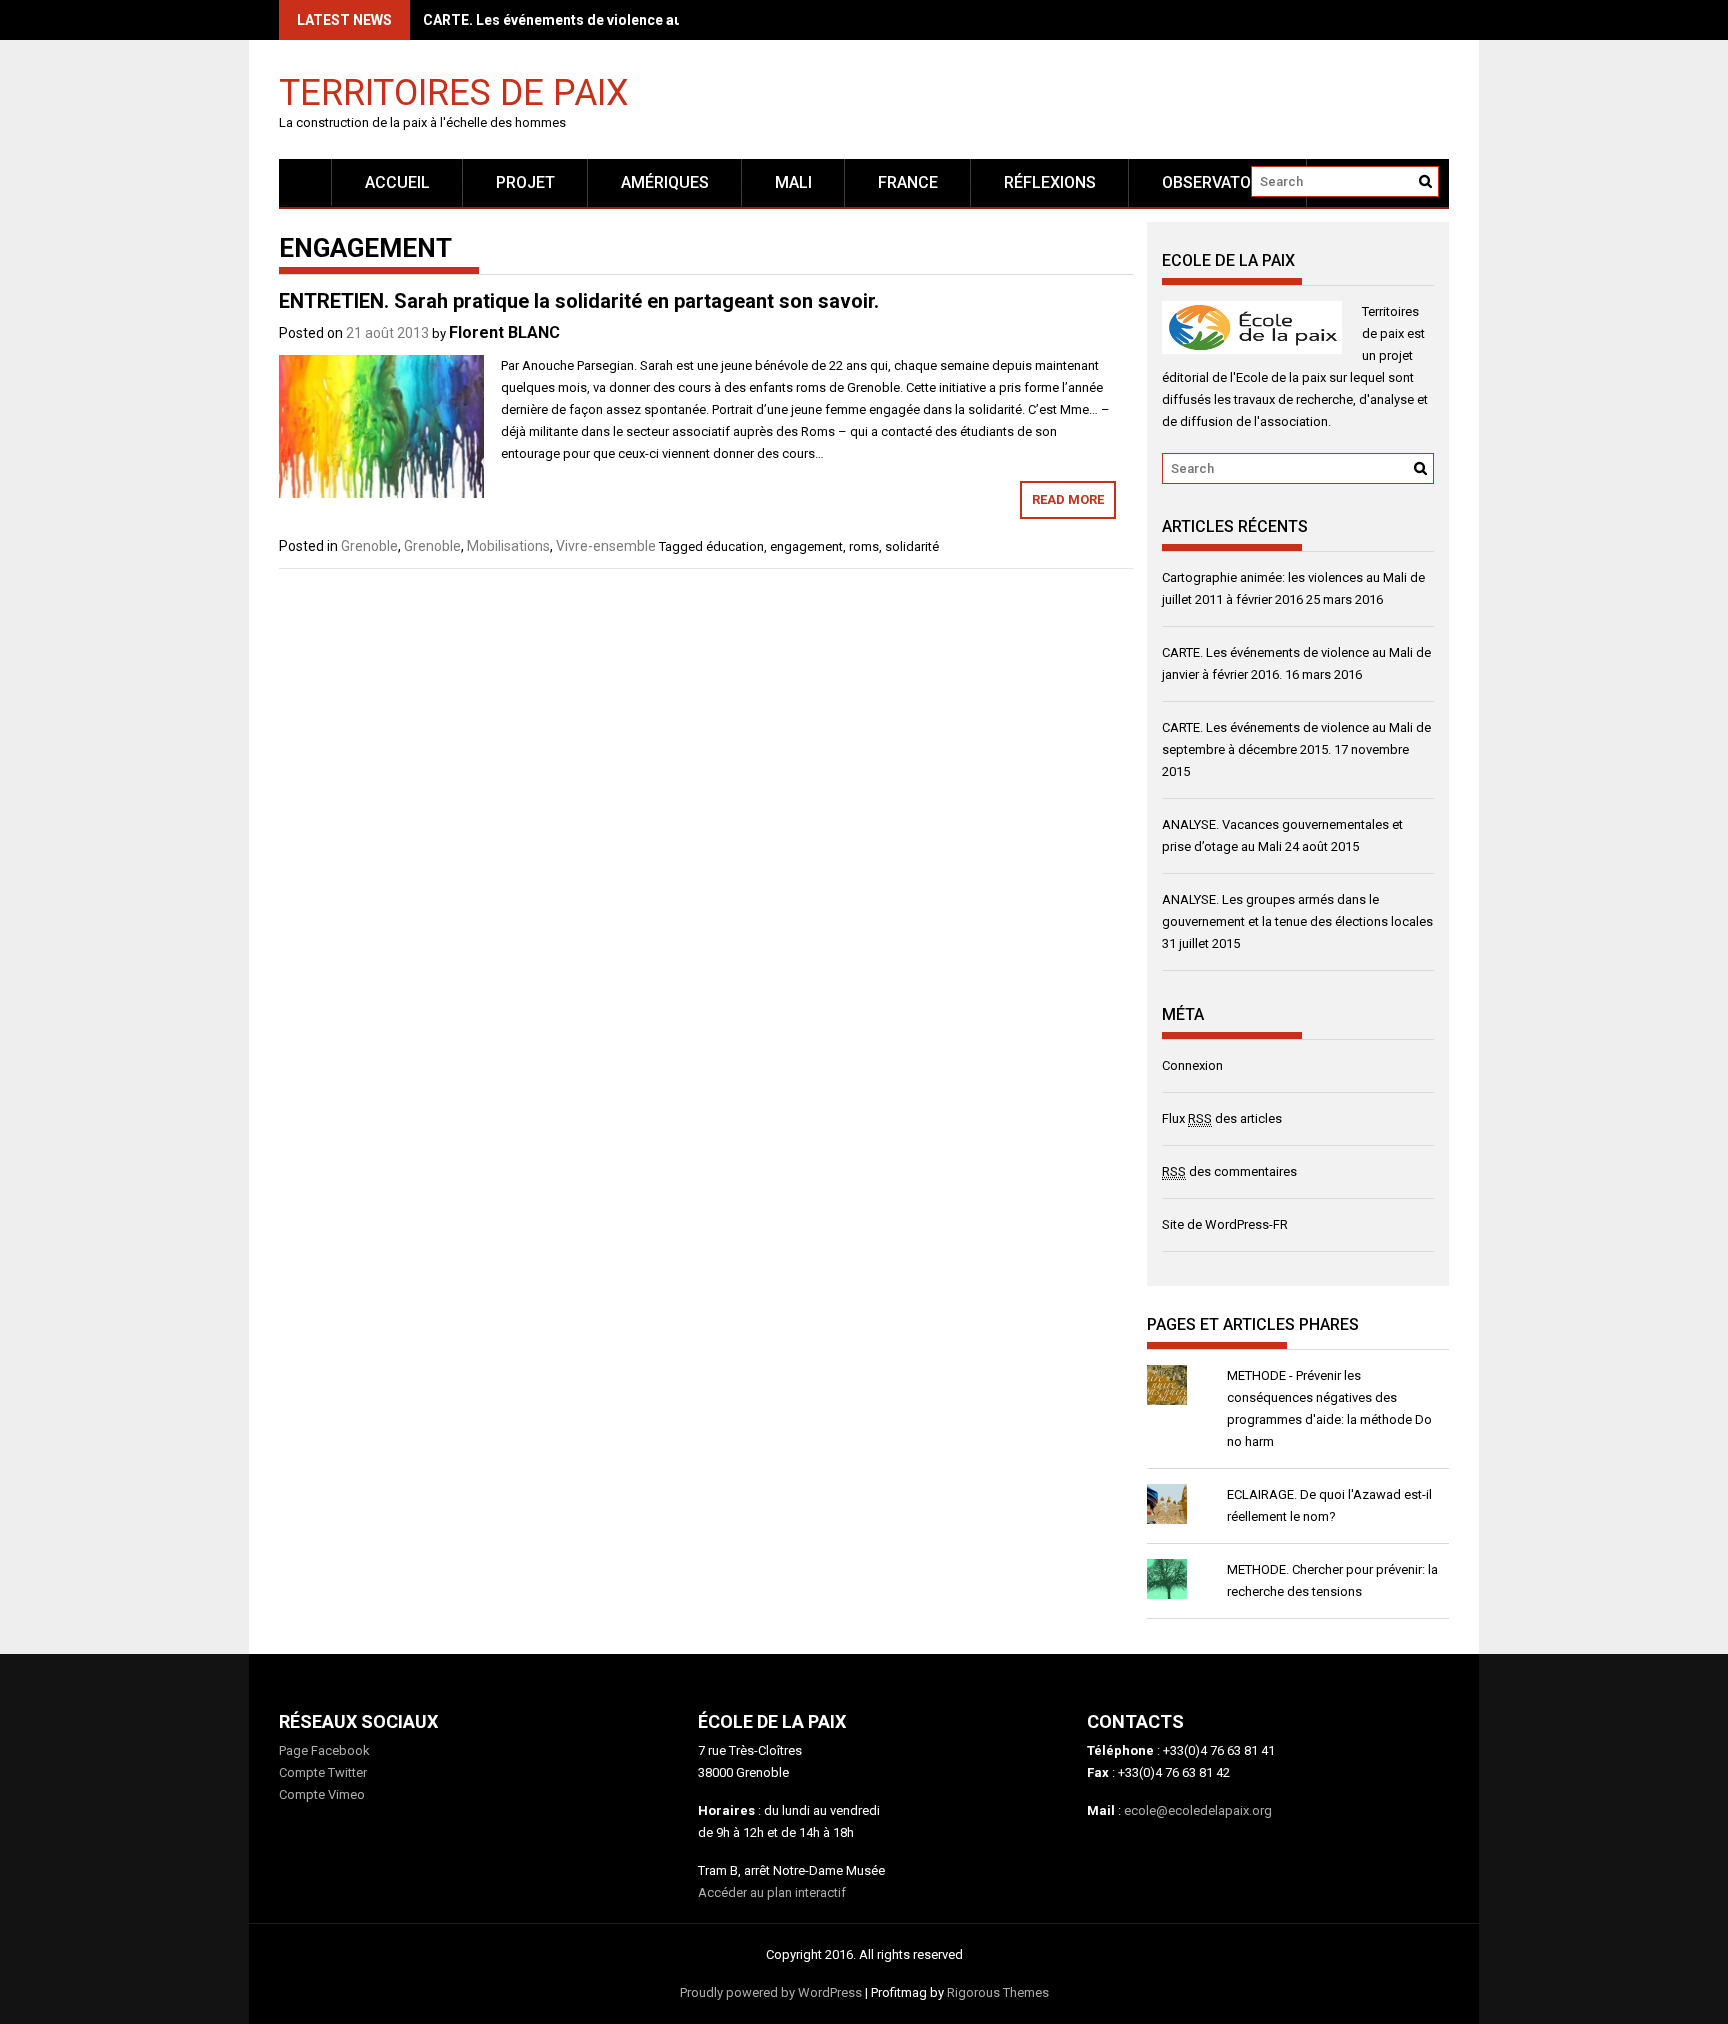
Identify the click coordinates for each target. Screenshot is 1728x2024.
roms (864, 546)
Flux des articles (1222, 1118)
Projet (525, 182)
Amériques (665, 182)
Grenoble (369, 546)
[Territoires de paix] (305, 182)
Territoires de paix (454, 91)
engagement (806, 546)
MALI (793, 182)
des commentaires (1229, 1171)
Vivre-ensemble (606, 546)
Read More (1068, 499)
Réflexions (1050, 182)
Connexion (1192, 1065)
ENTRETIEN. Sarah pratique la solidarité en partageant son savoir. (579, 301)
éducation (735, 546)
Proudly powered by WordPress (771, 1992)
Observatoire (1218, 182)
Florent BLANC (504, 332)
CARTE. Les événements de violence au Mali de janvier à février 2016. (651, 20)
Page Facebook (324, 1750)
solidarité (912, 546)
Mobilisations (508, 546)
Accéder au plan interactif (772, 1892)
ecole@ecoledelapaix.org (1198, 1810)
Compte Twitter (323, 1772)
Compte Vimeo (322, 1794)
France (908, 182)
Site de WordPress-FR (1225, 1224)
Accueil (397, 182)
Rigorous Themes (998, 1992)
